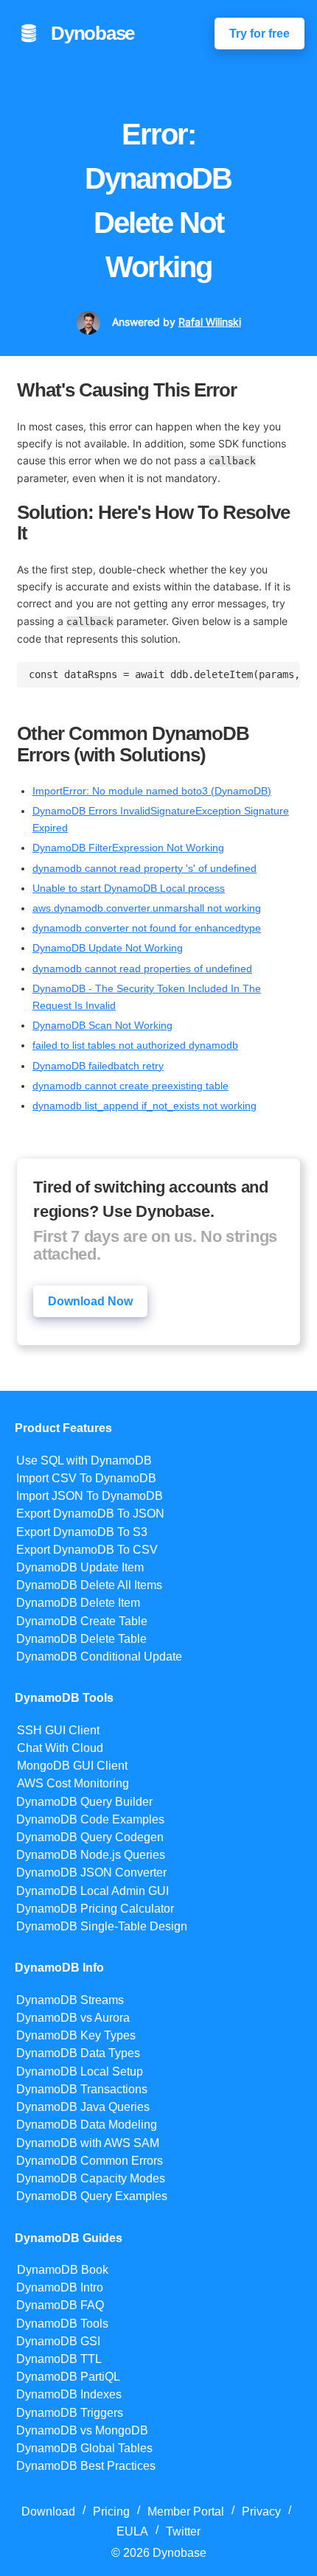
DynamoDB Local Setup (80, 2071)
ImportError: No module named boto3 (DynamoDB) (152, 791)
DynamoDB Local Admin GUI (93, 1891)
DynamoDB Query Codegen (90, 1837)
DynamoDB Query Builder (84, 1802)
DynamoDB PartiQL (68, 2377)
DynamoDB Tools (62, 2324)
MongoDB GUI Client (72, 1766)
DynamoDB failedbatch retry (98, 1066)
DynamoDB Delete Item (78, 1603)
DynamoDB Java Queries (83, 2107)
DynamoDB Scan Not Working (102, 1025)
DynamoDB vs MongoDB (82, 2430)
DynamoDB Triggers (70, 2413)
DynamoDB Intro (60, 2287)
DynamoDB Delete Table (81, 1639)
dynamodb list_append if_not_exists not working (144, 1106)
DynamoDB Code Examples (90, 1819)
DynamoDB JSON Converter (91, 1872)
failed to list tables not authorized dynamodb (135, 1045)
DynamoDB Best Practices (86, 2466)
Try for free (259, 34)
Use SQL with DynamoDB (84, 1460)
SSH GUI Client (58, 1730)
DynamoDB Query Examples (92, 2196)
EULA (132, 2531)
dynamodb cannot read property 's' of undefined (144, 868)
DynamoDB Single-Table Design (102, 1926)
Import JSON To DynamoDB (90, 1496)
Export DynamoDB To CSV (87, 1550)
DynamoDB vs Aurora (73, 2018)
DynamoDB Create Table (82, 1621)
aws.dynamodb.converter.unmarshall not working (147, 908)
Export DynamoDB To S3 (82, 1532)
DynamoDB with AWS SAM (88, 2143)
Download (48, 2512)
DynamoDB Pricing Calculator (95, 1909)
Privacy (261, 2512)
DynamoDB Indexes (69, 2394)
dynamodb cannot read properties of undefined (142, 968)
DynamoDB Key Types (76, 2035)
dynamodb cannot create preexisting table (130, 1086)
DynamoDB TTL (59, 2359)
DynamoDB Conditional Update (99, 1657)
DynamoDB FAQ (60, 2305)
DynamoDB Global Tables (84, 2448)
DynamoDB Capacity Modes (91, 2178)
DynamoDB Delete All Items (89, 1585)
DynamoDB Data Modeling (87, 2125)
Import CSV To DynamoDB (86, 1478)
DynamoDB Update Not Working (108, 948)
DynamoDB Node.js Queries (91, 1855)
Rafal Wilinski (210, 322)
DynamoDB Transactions (82, 2089)
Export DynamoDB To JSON (90, 1514)
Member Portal (186, 2512)
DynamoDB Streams (70, 2000)
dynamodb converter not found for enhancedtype (147, 928)
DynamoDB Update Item (80, 1567)
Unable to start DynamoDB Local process (129, 888)
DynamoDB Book (63, 2270)
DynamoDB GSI (58, 2341)
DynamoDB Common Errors (90, 2161)
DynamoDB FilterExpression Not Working (128, 848)
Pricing (111, 2512)
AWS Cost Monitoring (73, 1783)
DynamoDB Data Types (78, 2053)
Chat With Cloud (60, 1748)
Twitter (183, 2531)
